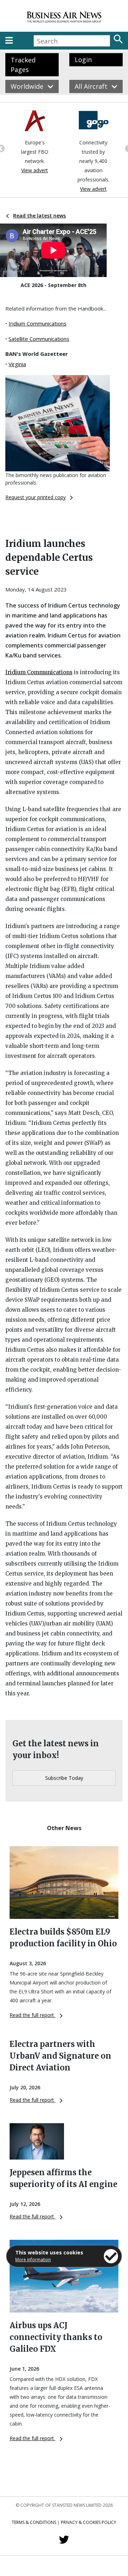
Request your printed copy (36, 497)
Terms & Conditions (34, 2522)
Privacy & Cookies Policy (89, 2522)
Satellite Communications (39, 339)
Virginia (17, 364)
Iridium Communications (38, 323)
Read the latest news (39, 216)
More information (33, 2260)
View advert (35, 170)
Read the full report (33, 2015)
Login (83, 60)
